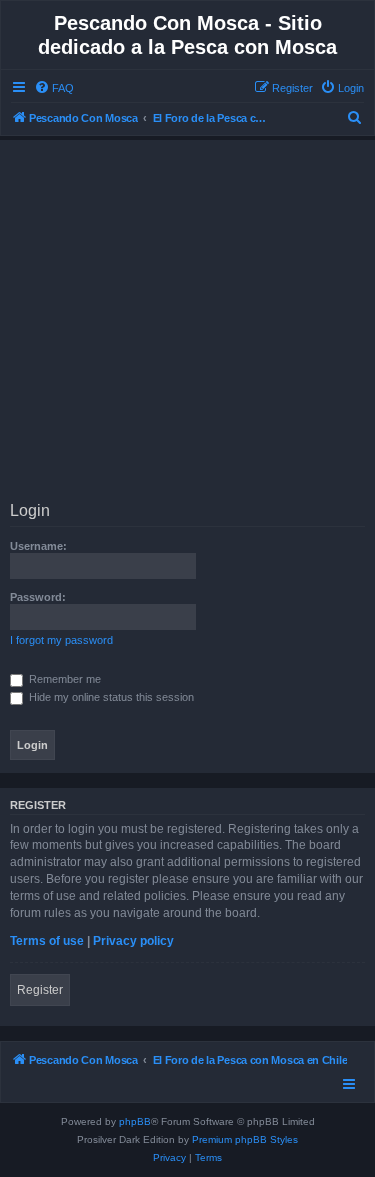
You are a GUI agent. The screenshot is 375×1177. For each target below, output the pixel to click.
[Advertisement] (187, 324)
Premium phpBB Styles (245, 1139)
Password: (38, 597)
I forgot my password (61, 640)
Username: (38, 546)
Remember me (63, 679)
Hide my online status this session (110, 697)
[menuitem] (54, 88)
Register (40, 990)
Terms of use (47, 941)
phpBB (135, 1121)
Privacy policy (133, 941)
